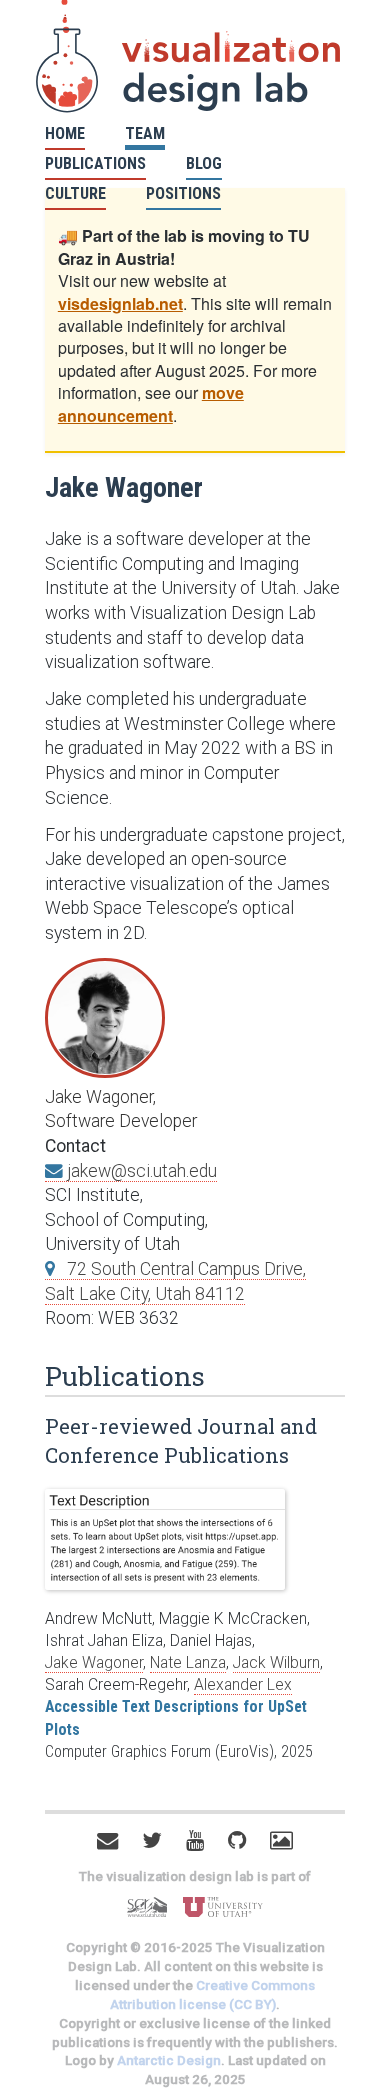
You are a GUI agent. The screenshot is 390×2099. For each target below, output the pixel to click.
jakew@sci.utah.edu (140, 1171)
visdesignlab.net (120, 303)
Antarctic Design (169, 2060)
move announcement (151, 403)
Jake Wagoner (94, 1662)
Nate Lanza (188, 1662)
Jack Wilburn (276, 1662)
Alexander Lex (243, 1684)
